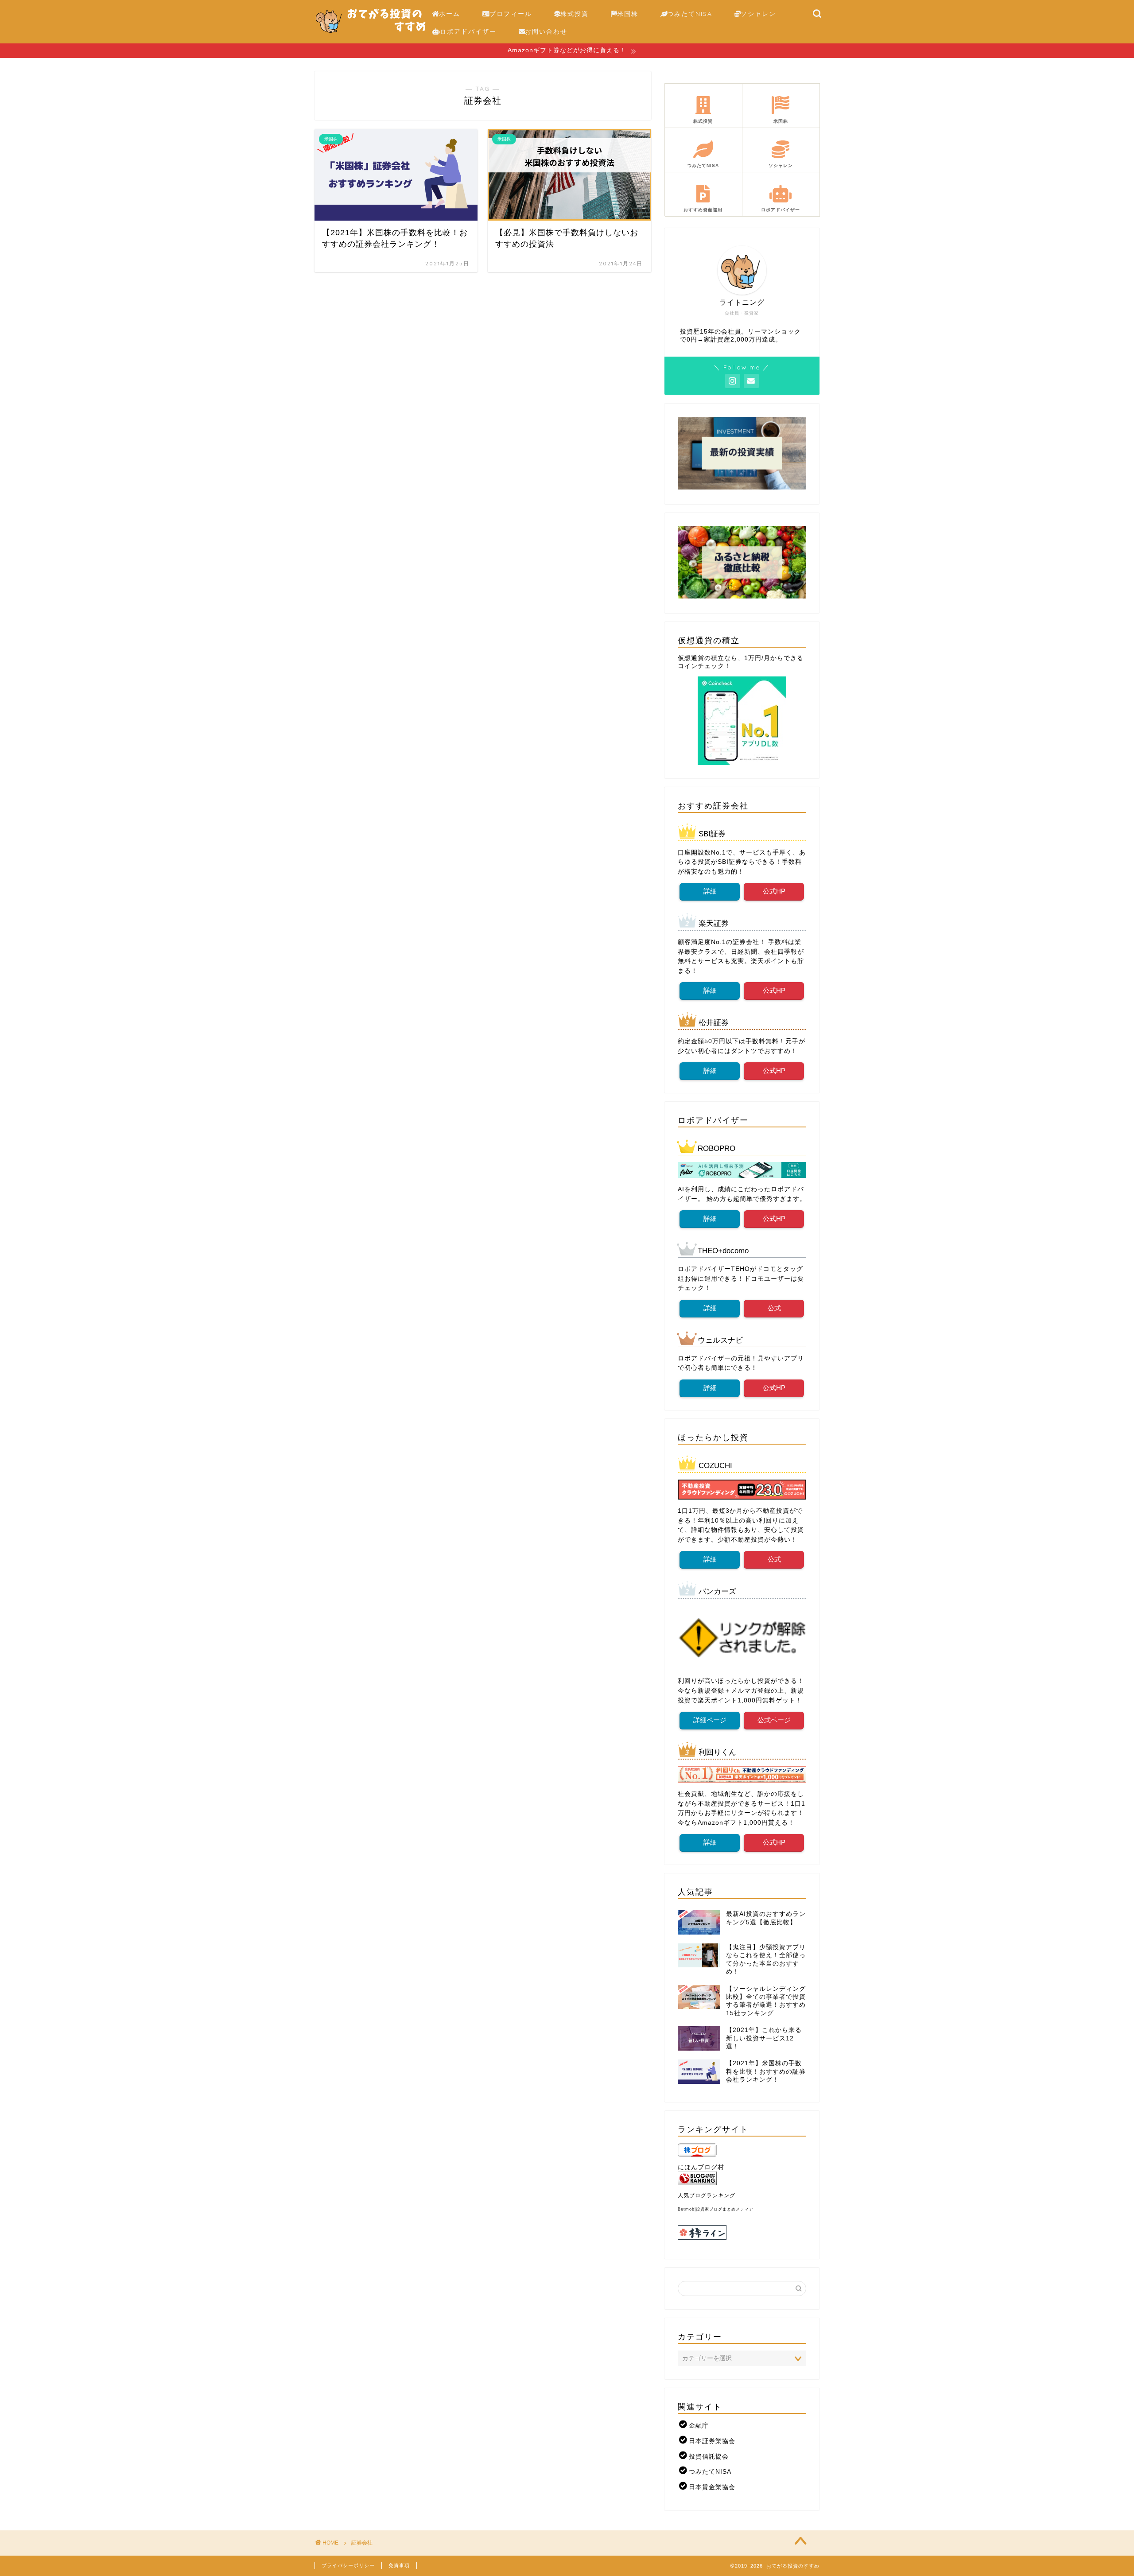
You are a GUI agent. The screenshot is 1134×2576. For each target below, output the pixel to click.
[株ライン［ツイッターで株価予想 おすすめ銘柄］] (742, 2232)
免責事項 (399, 2565)
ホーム (450, 14)
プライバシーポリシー (348, 2565)
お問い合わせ (546, 31)
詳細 (710, 891)
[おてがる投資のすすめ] (371, 37)
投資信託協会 (709, 2457)
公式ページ (774, 1720)
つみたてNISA (690, 14)
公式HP (774, 891)
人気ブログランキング (707, 2195)
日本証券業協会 (712, 2441)
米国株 (628, 14)
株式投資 (575, 14)
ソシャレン (758, 14)
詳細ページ (710, 1720)
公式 (774, 1308)
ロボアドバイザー (468, 31)
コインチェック (701, 666)
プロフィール (511, 14)
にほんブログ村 (701, 2167)
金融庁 (699, 2426)
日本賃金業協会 (712, 2487)
